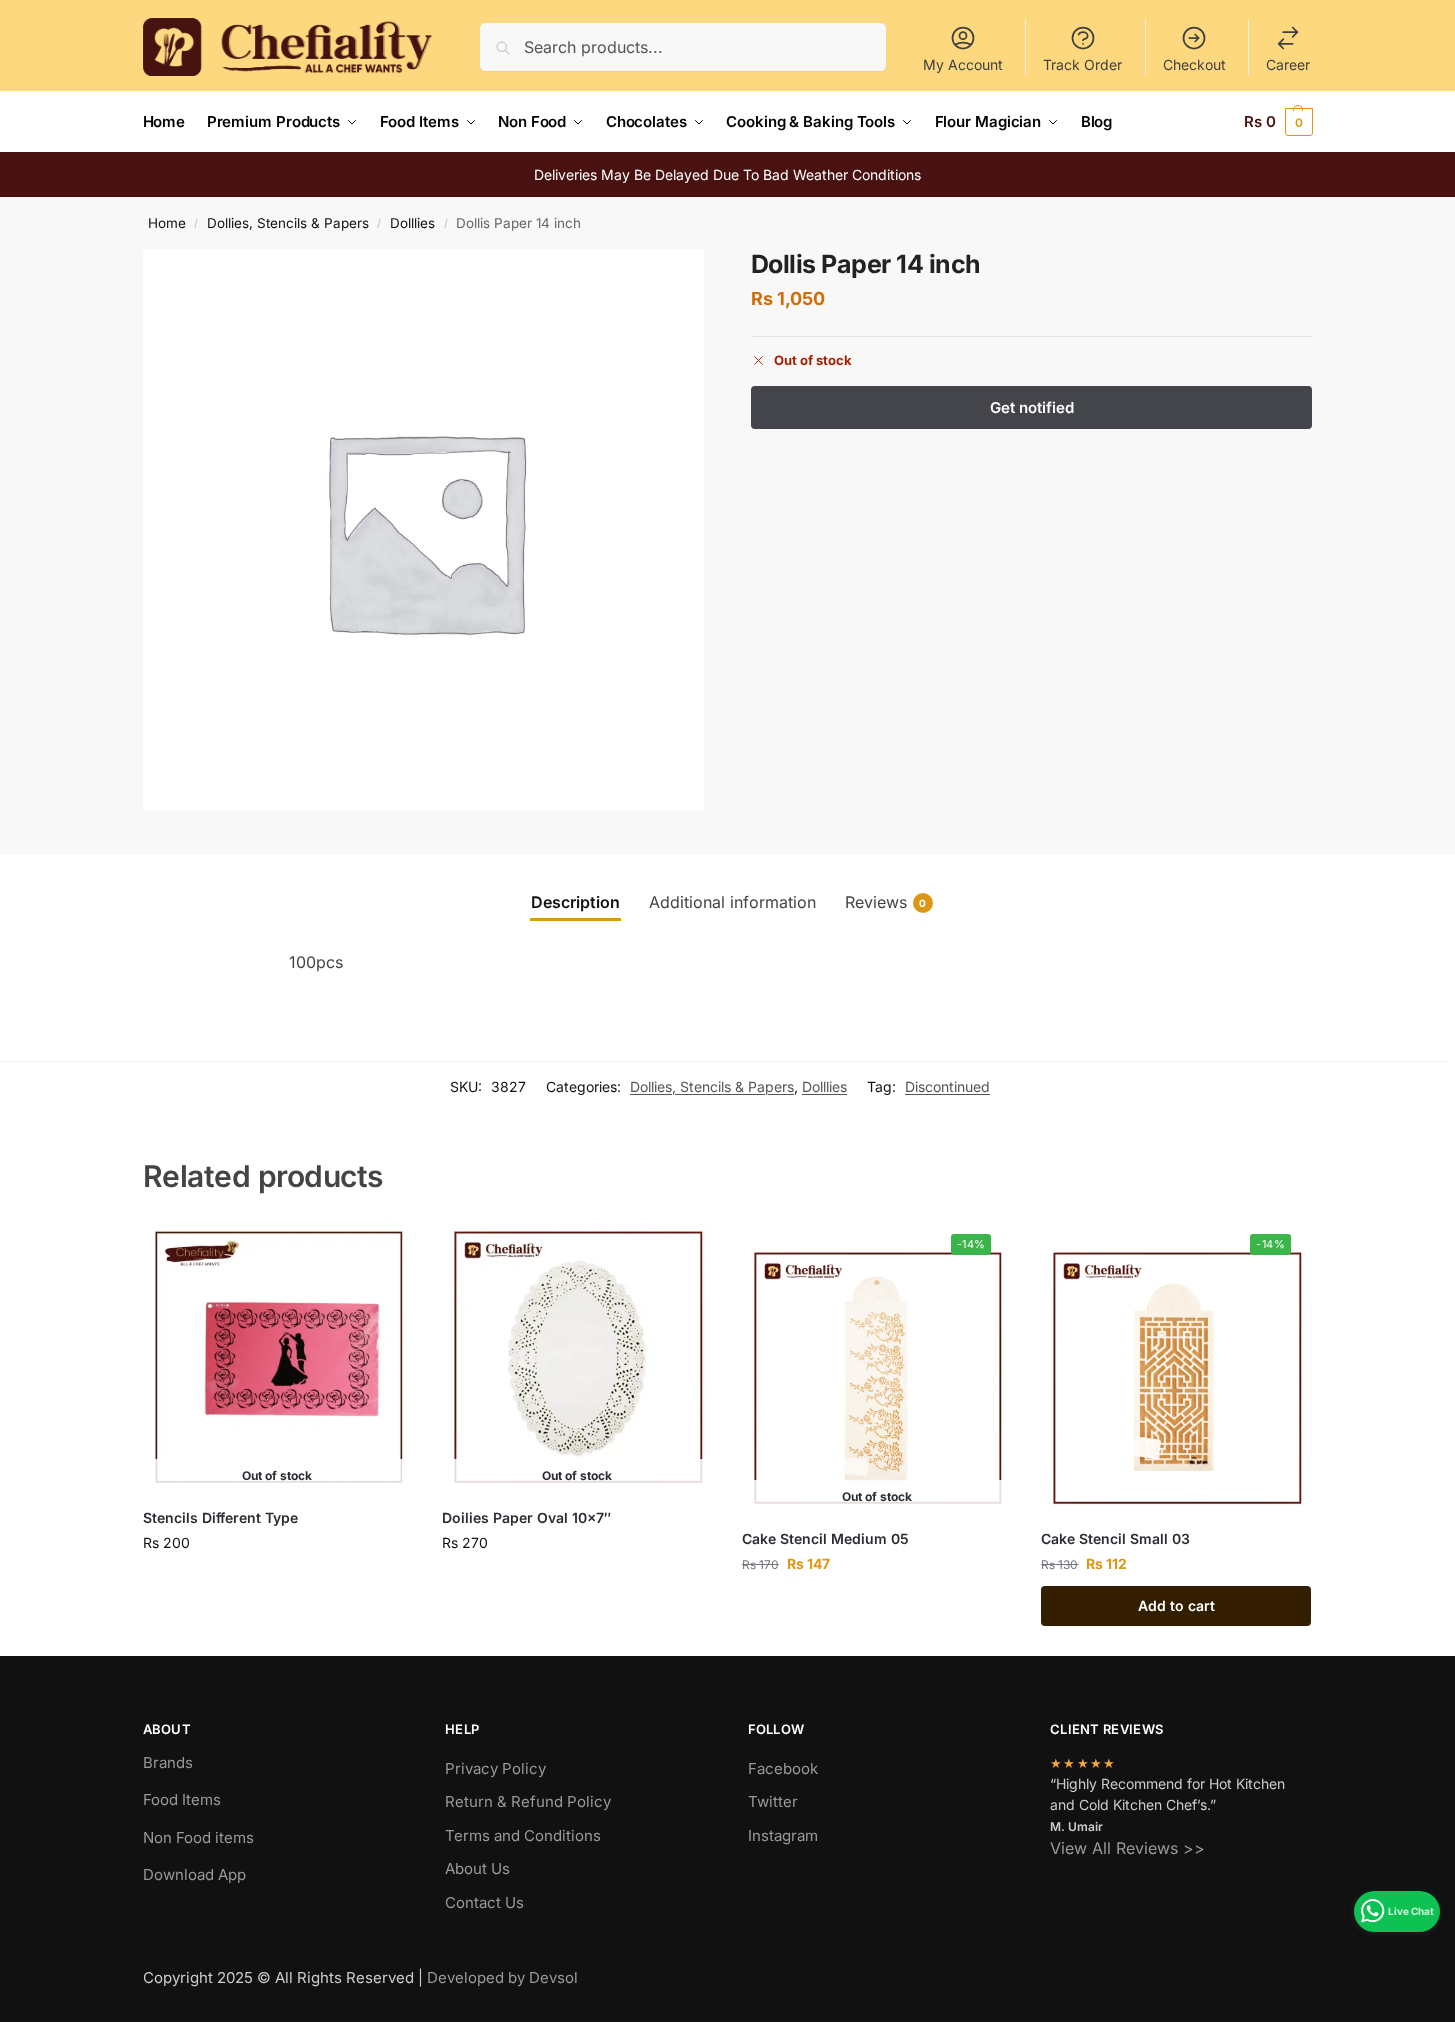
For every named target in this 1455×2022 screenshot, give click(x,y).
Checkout (1194, 64)
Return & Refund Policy (528, 1801)
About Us (477, 1868)
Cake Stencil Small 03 (1115, 1538)
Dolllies (412, 223)
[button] (1278, 122)
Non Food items (200, 1837)
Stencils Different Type (220, 1517)
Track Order (1082, 64)
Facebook (783, 1768)
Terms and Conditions (523, 1835)
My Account (963, 64)
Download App (194, 1874)
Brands (168, 1762)
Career (1288, 64)
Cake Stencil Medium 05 (825, 1538)
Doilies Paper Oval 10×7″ (526, 1517)
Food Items (182, 1799)
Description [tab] (575, 902)
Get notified (277, 1584)
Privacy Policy (495, 1768)
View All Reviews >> (1127, 1848)
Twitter (773, 1801)
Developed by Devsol (502, 1977)
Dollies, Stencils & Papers (288, 223)
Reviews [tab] (886, 902)
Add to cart (1176, 1605)
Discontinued (947, 1086)
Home (167, 223)
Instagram (783, 1835)
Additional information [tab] (732, 902)
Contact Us (484, 1902)
